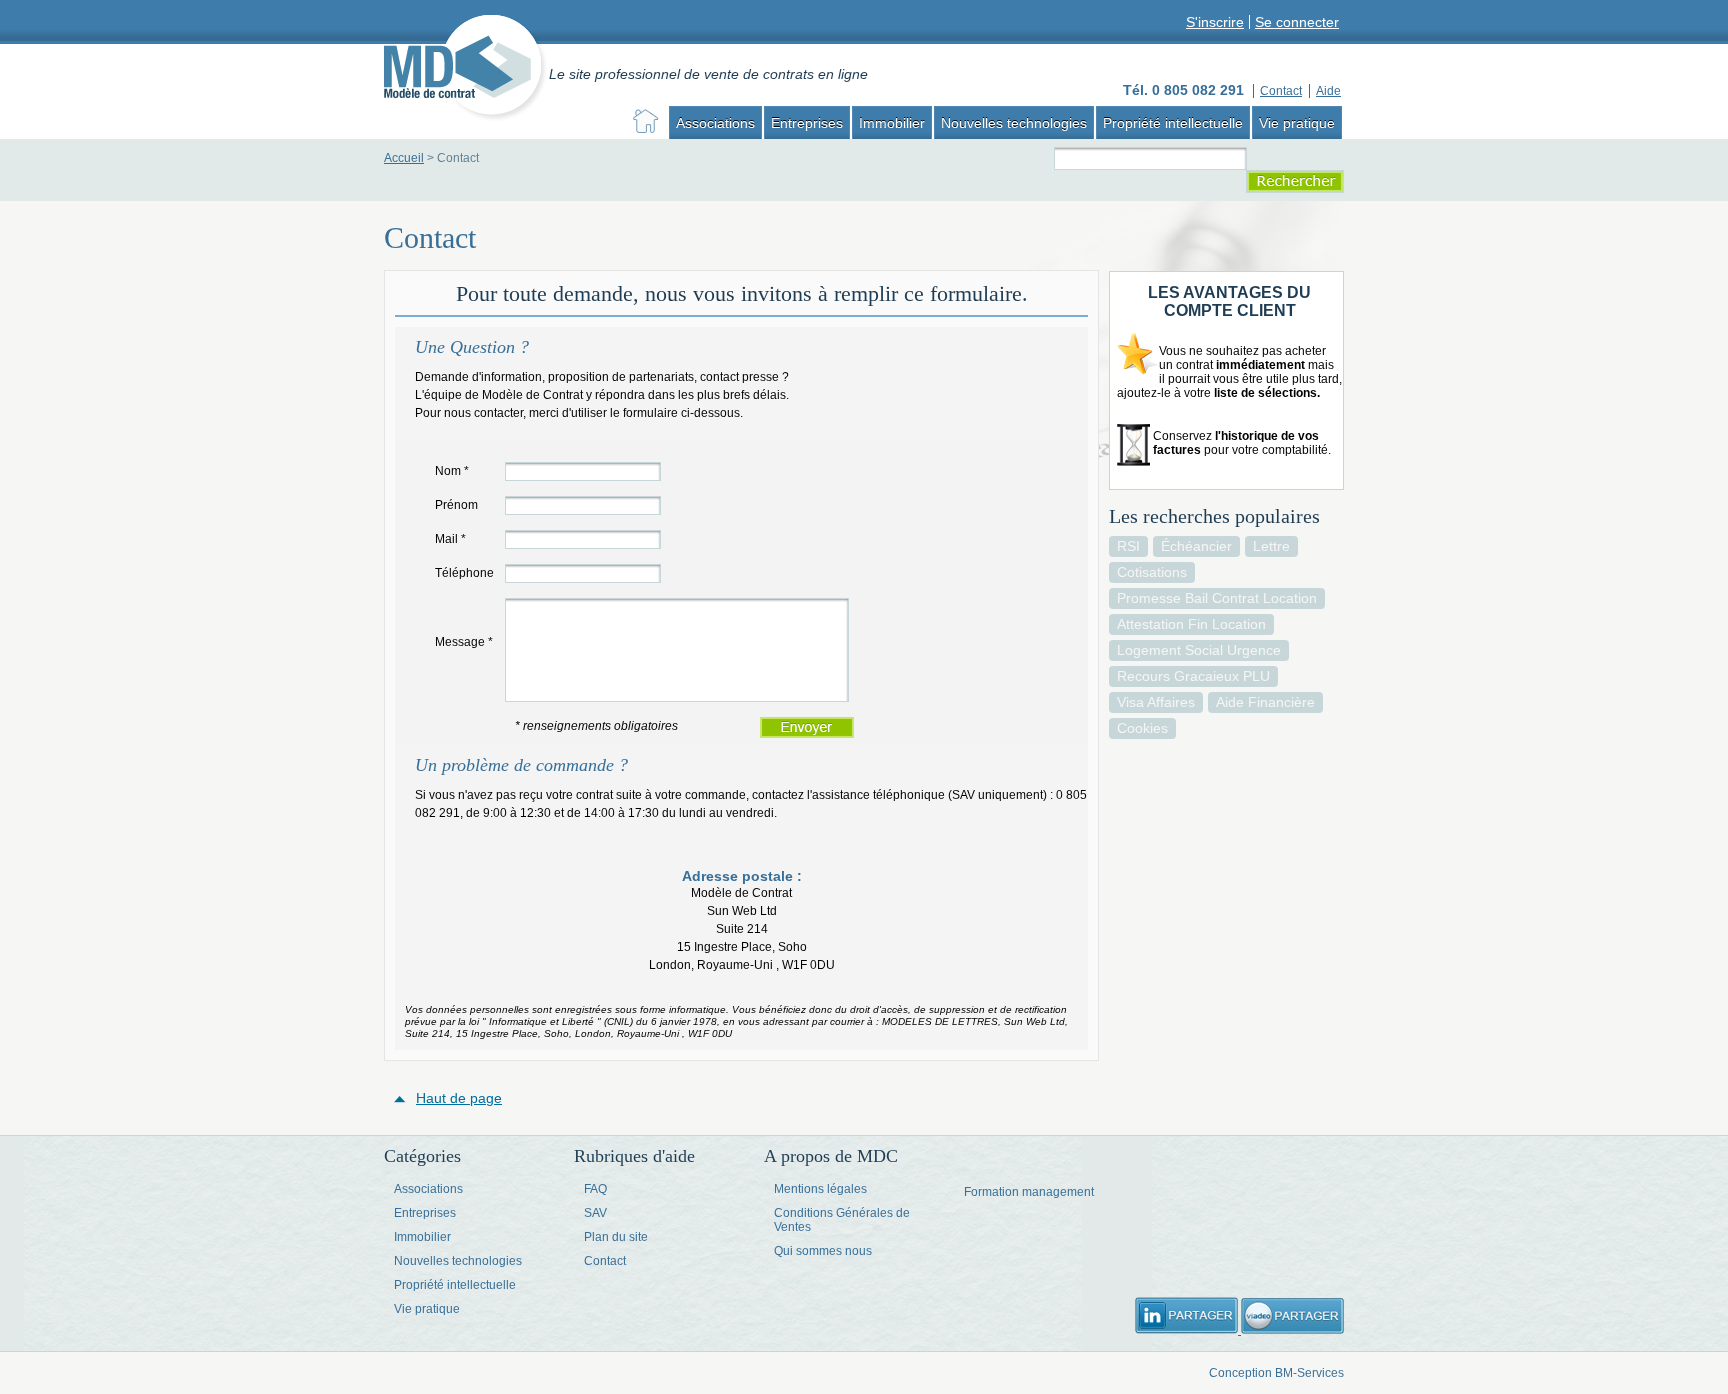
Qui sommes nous (823, 1251)
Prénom (456, 505)
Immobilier (892, 123)
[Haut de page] (405, 1098)
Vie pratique (1297, 123)
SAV (595, 1213)
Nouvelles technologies (1014, 123)
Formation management (1029, 1192)
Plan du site (616, 1237)
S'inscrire (1215, 22)
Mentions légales (820, 1189)
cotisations (1152, 572)
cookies (1142, 728)
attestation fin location (1191, 624)
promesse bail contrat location (1217, 598)
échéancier (1196, 546)
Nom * (452, 471)
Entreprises (807, 123)
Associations (715, 123)
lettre (1271, 546)
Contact (605, 1261)
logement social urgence (1199, 650)
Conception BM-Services (1276, 1373)
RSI (1128, 546)
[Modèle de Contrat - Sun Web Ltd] (466, 70)
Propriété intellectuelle (1173, 123)
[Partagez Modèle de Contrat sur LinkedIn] (1188, 1330)
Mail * (450, 539)
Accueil (404, 158)
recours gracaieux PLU (1193, 676)
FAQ (595, 1189)
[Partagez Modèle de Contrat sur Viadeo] (1292, 1330)
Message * (464, 642)
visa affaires (1156, 702)
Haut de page (459, 1098)
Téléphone (464, 573)
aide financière (1265, 702)
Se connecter (1297, 22)
